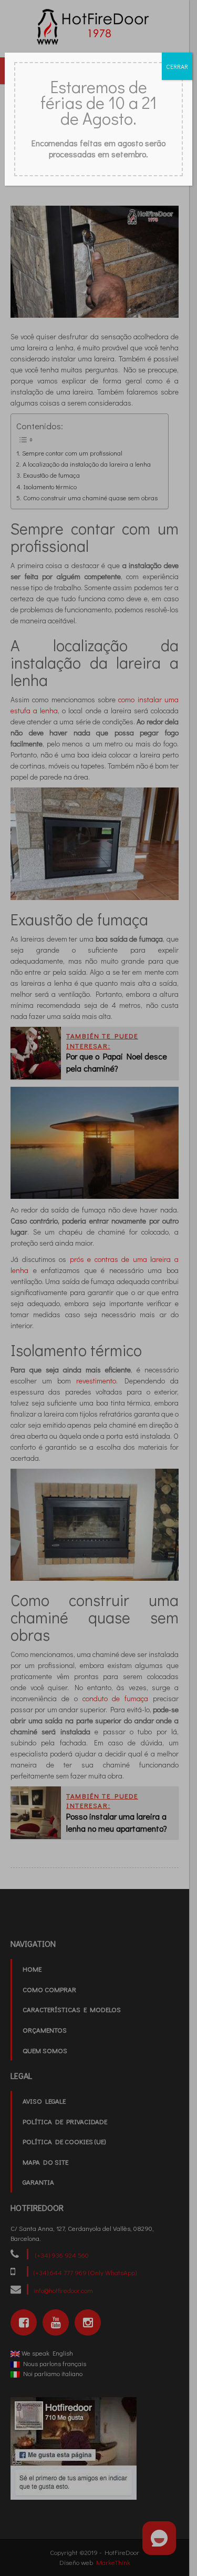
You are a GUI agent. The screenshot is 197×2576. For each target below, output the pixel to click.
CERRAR (177, 66)
